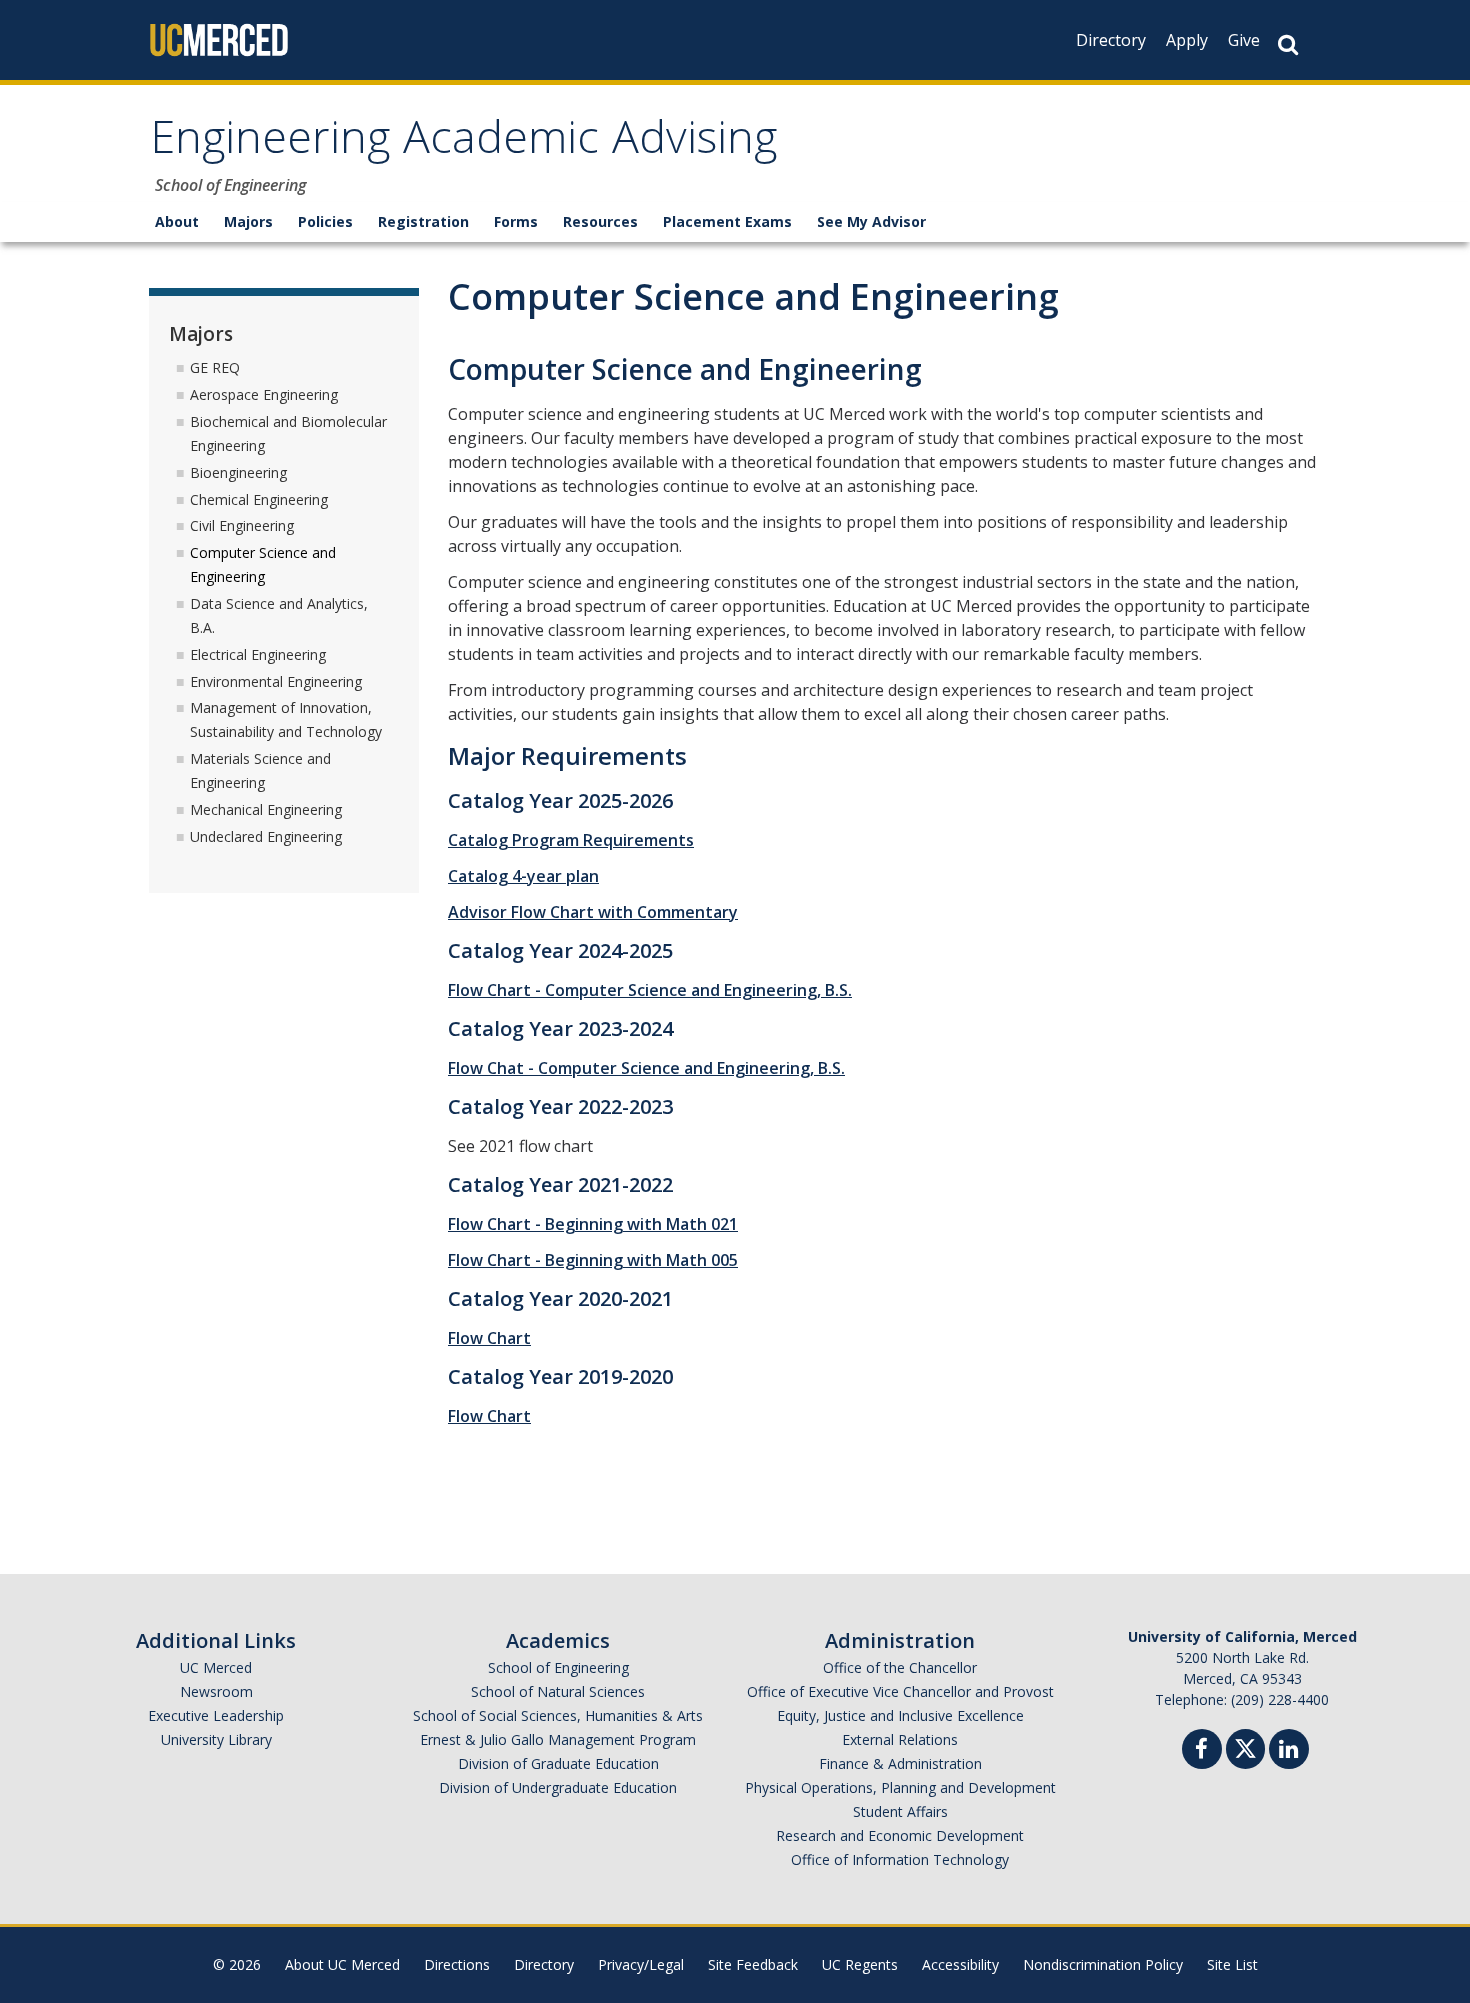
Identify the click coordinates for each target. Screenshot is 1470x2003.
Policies (325, 221)
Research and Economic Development (900, 1835)
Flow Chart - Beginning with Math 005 (593, 1260)
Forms (516, 221)
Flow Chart (489, 1338)
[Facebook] (1202, 1751)
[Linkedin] (1289, 1751)
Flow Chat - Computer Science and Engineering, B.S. (646, 1068)
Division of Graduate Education (558, 1763)
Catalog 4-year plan (523, 876)
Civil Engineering (242, 525)
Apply (1187, 40)
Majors (248, 221)
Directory (1111, 40)
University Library (216, 1739)
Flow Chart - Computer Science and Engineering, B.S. (650, 990)
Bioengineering (238, 472)
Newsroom (216, 1691)
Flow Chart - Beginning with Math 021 (593, 1224)
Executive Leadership (216, 1715)
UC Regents (860, 1964)
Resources (600, 221)
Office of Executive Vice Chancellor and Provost (900, 1691)
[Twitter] (1245, 1746)
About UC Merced (342, 1964)
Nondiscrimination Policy (1103, 1964)
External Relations (900, 1739)
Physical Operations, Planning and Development (900, 1787)
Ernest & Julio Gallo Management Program (558, 1739)
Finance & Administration (900, 1763)
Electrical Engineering (258, 654)
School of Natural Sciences (558, 1691)
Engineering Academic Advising (463, 143)
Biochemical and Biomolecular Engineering (288, 433)
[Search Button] (1288, 44)
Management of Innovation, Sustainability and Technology (286, 719)
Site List (1232, 1964)
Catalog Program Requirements (571, 840)
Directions (457, 1964)
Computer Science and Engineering (263, 564)
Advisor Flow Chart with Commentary (593, 912)
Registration (423, 221)
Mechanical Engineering (266, 809)
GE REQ (215, 367)
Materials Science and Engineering (260, 770)
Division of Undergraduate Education (558, 1787)
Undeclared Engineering (266, 836)
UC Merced (216, 1667)
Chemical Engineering (259, 499)
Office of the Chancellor (900, 1667)
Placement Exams (727, 221)
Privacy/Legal (641, 1964)
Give (1244, 40)
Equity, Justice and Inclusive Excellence (900, 1715)
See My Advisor (871, 221)
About (177, 221)
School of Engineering (558, 1667)
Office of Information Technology (900, 1859)
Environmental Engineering (276, 681)
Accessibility (960, 1964)
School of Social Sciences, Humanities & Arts (558, 1715)
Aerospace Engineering (264, 394)
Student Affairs (900, 1811)
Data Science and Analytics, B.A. (279, 615)
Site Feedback (753, 1964)
